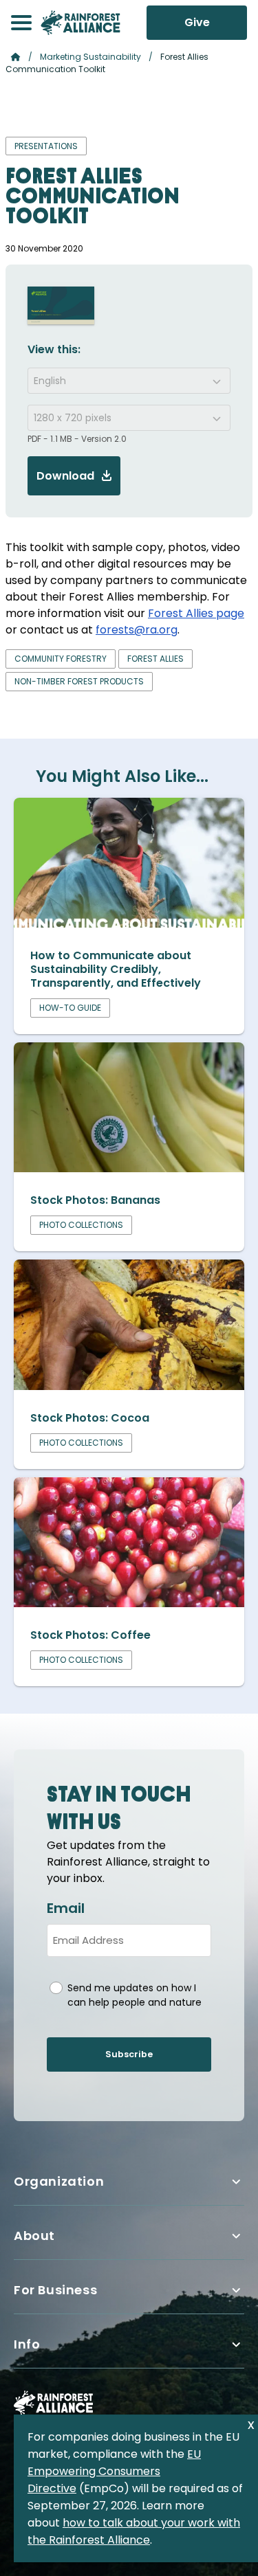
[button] (21, 23)
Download (65, 476)
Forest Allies (155, 659)
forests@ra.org (137, 630)
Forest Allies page (196, 613)
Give (197, 22)
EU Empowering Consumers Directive (114, 2471)
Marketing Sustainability (90, 57)
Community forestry (61, 659)
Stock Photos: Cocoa (90, 1418)
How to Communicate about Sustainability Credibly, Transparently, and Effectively (116, 969)
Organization (59, 2181)
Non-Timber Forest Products (79, 681)
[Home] (80, 23)
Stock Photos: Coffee (90, 1635)
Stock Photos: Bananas (95, 1200)
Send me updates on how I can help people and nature (135, 1995)
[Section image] (129, 924)
